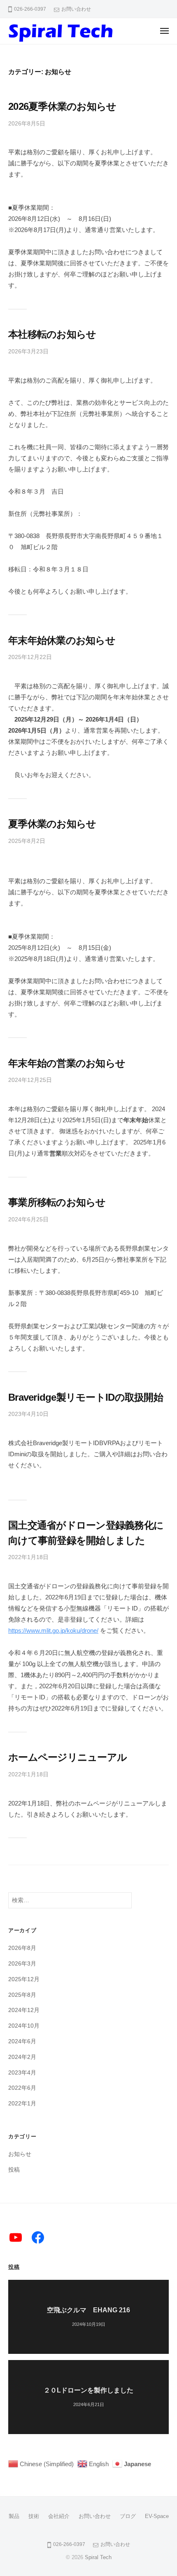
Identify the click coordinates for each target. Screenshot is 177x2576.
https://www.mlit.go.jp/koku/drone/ (53, 1630)
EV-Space (157, 2516)
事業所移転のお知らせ (57, 1202)
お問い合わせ (76, 9)
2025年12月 (24, 1979)
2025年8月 (22, 1995)
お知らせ (20, 2154)
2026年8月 (22, 1948)
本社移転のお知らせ (52, 334)
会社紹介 (59, 2516)
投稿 (14, 2170)
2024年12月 (24, 2010)
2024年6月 (22, 2041)
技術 (34, 2516)
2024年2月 (22, 2057)
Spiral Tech (98, 2557)
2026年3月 (22, 1964)
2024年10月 (24, 2026)
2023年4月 (22, 2073)
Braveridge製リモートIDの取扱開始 (86, 1397)
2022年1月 (22, 2104)
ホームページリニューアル (68, 1757)
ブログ (128, 2516)
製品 (14, 2516)
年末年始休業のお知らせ (62, 640)
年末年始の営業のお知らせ (67, 1063)
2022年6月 (22, 2088)
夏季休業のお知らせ (52, 824)
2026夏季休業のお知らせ (62, 106)
